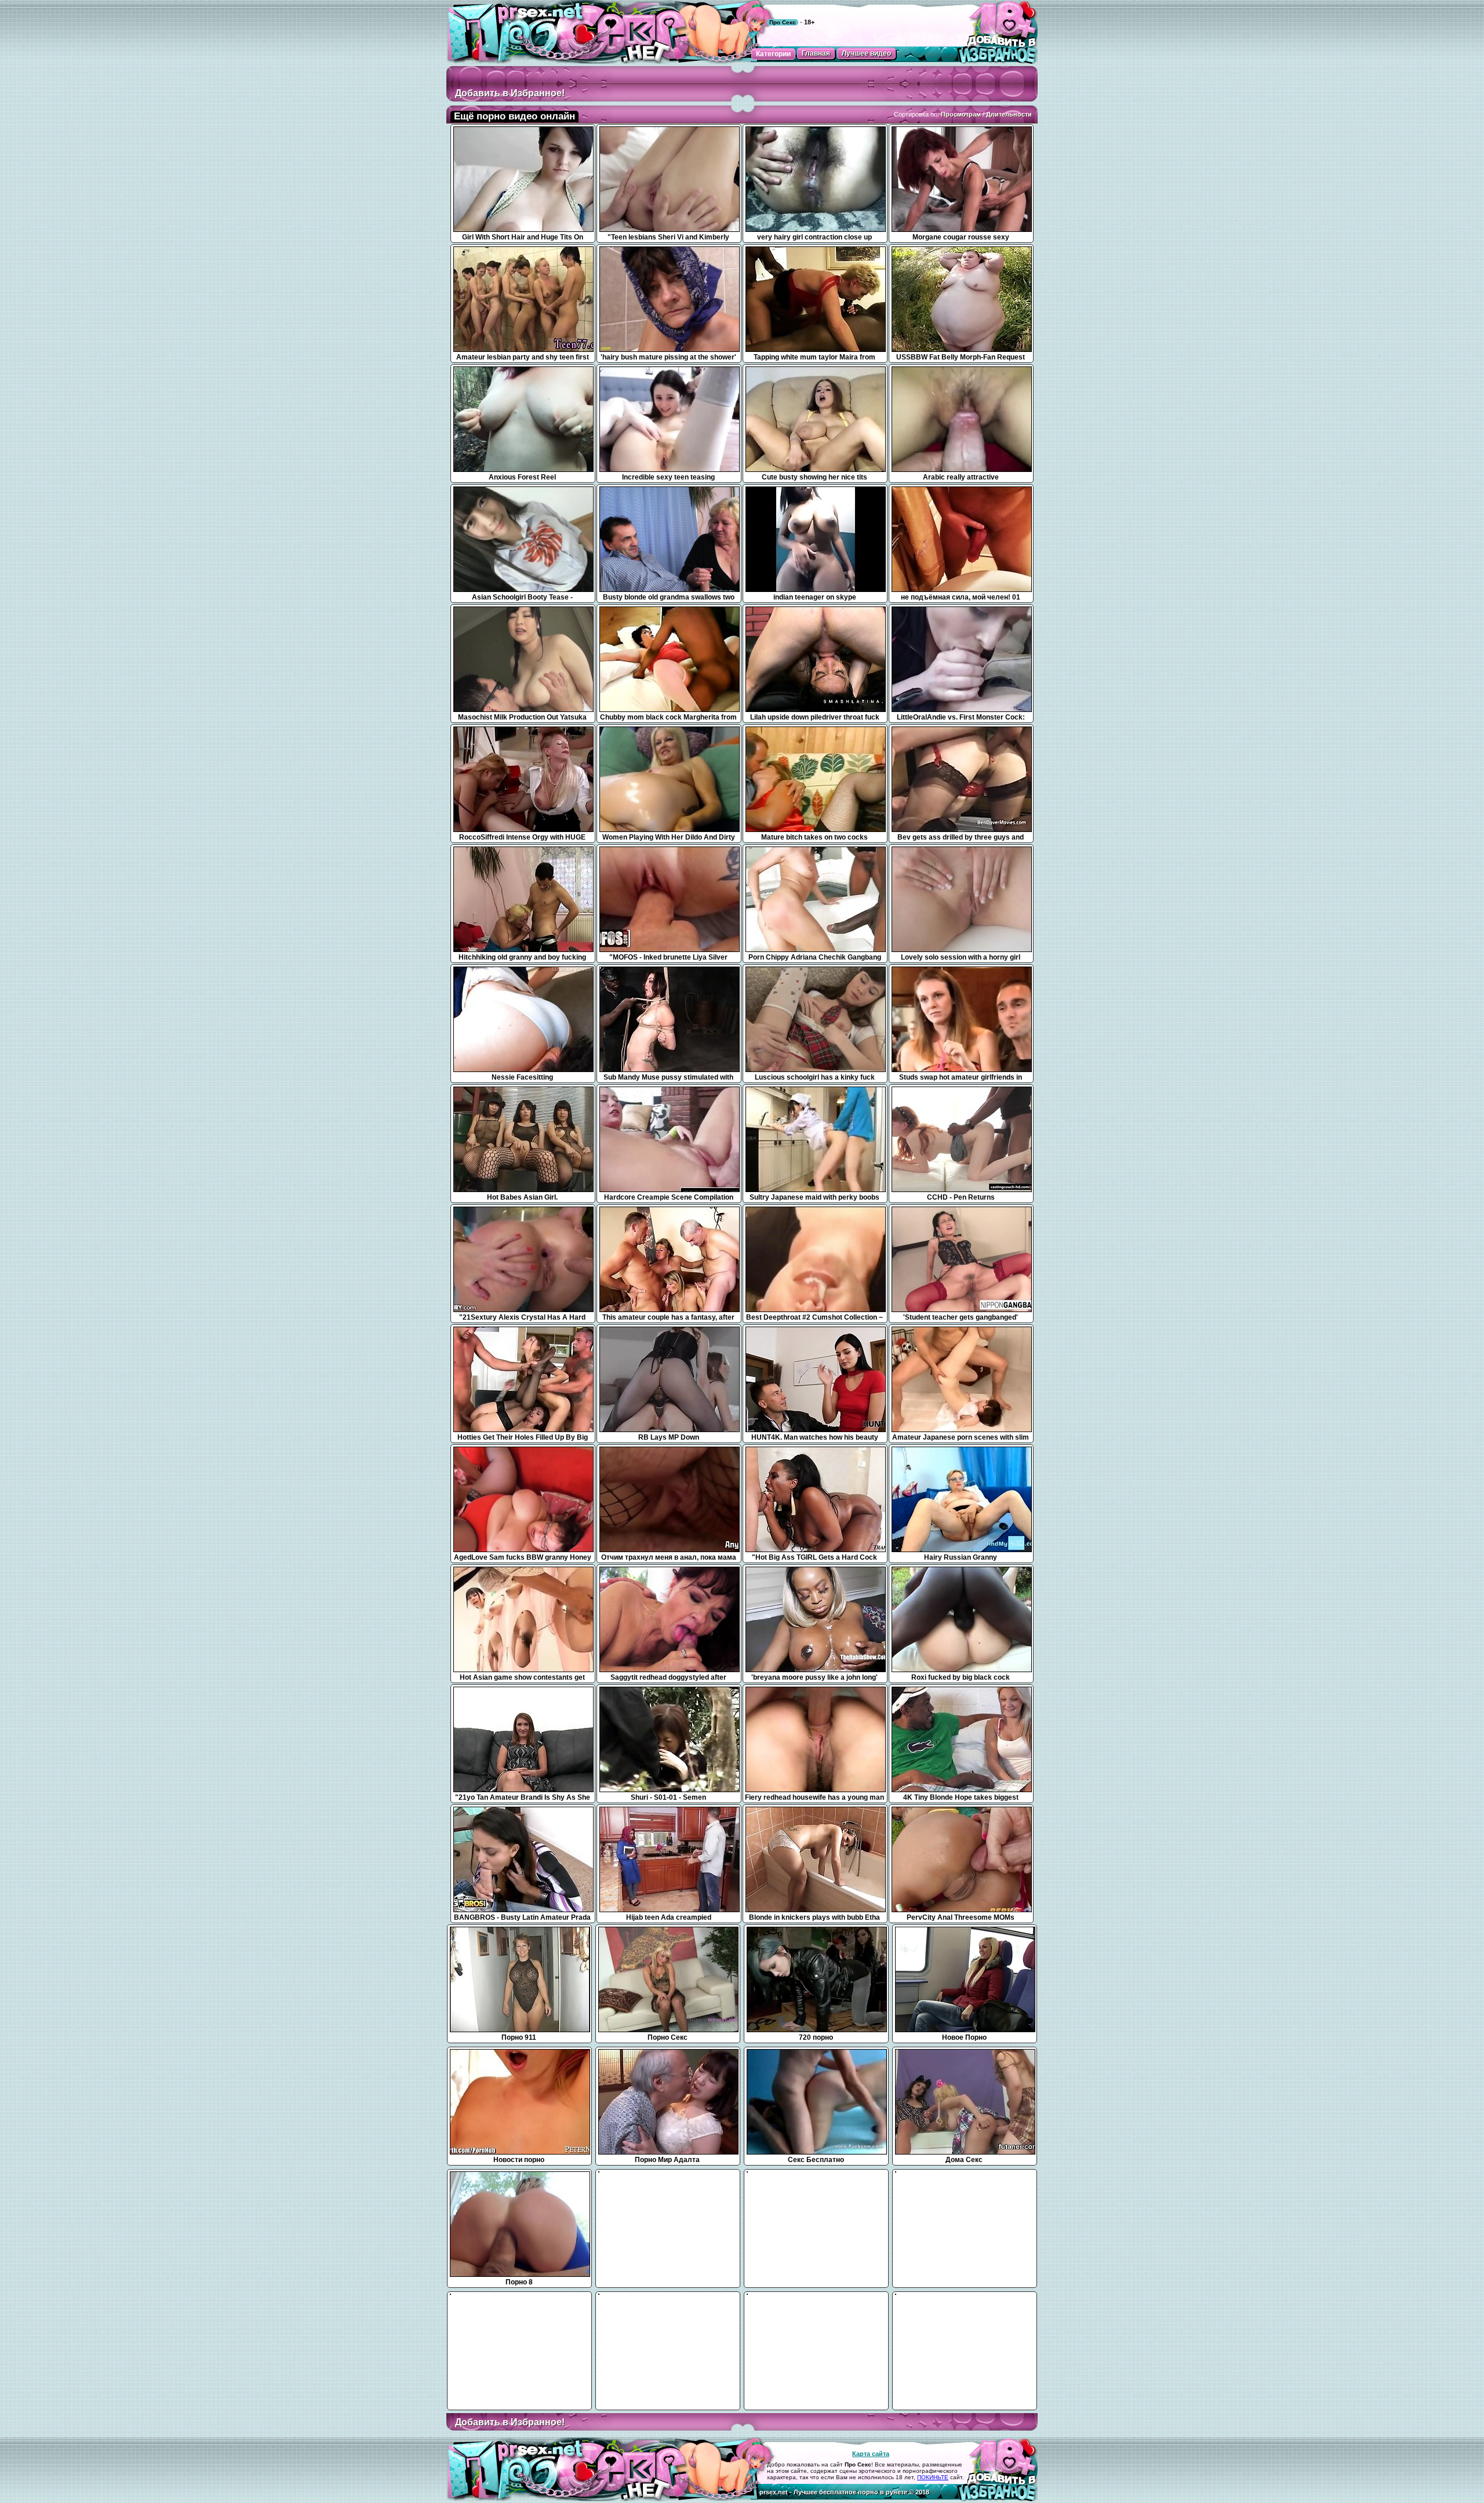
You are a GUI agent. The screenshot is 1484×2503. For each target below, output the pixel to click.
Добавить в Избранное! (510, 93)
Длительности (1009, 114)
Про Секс (783, 22)
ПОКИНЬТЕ (933, 2477)
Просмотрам (961, 114)
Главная (816, 53)
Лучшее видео (866, 53)
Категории (773, 54)
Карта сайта (871, 2454)
